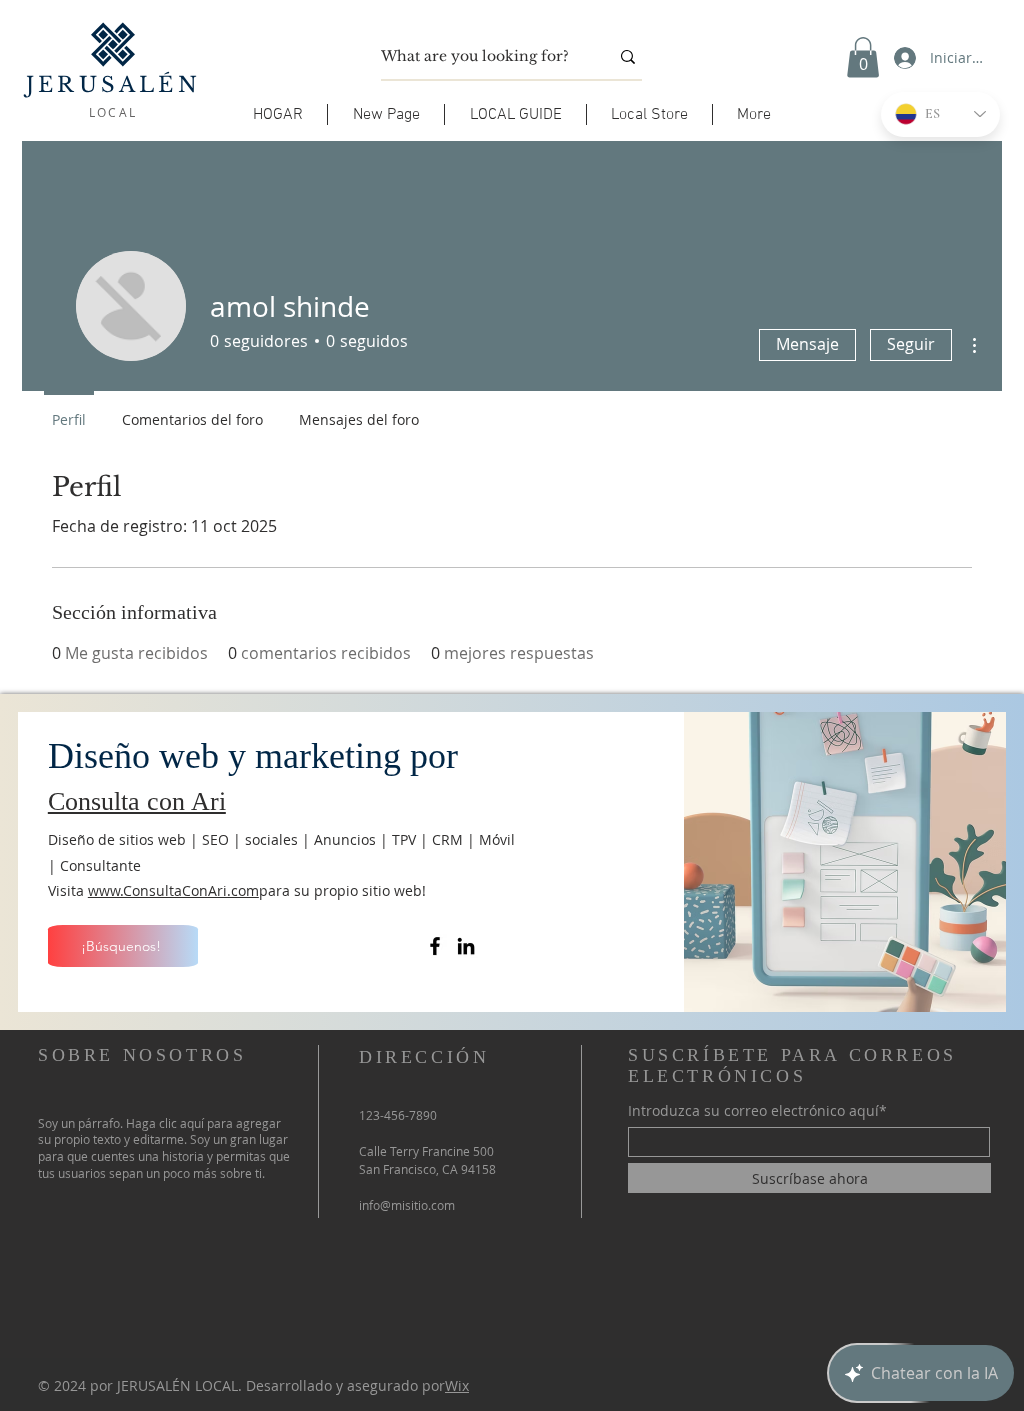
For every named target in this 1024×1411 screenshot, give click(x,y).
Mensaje (807, 344)
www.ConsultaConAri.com (173, 890)
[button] (515, 114)
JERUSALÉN (113, 85)
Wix (457, 1385)
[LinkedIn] (466, 946)
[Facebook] (435, 946)
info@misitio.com (407, 1205)
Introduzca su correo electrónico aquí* (757, 1111)
